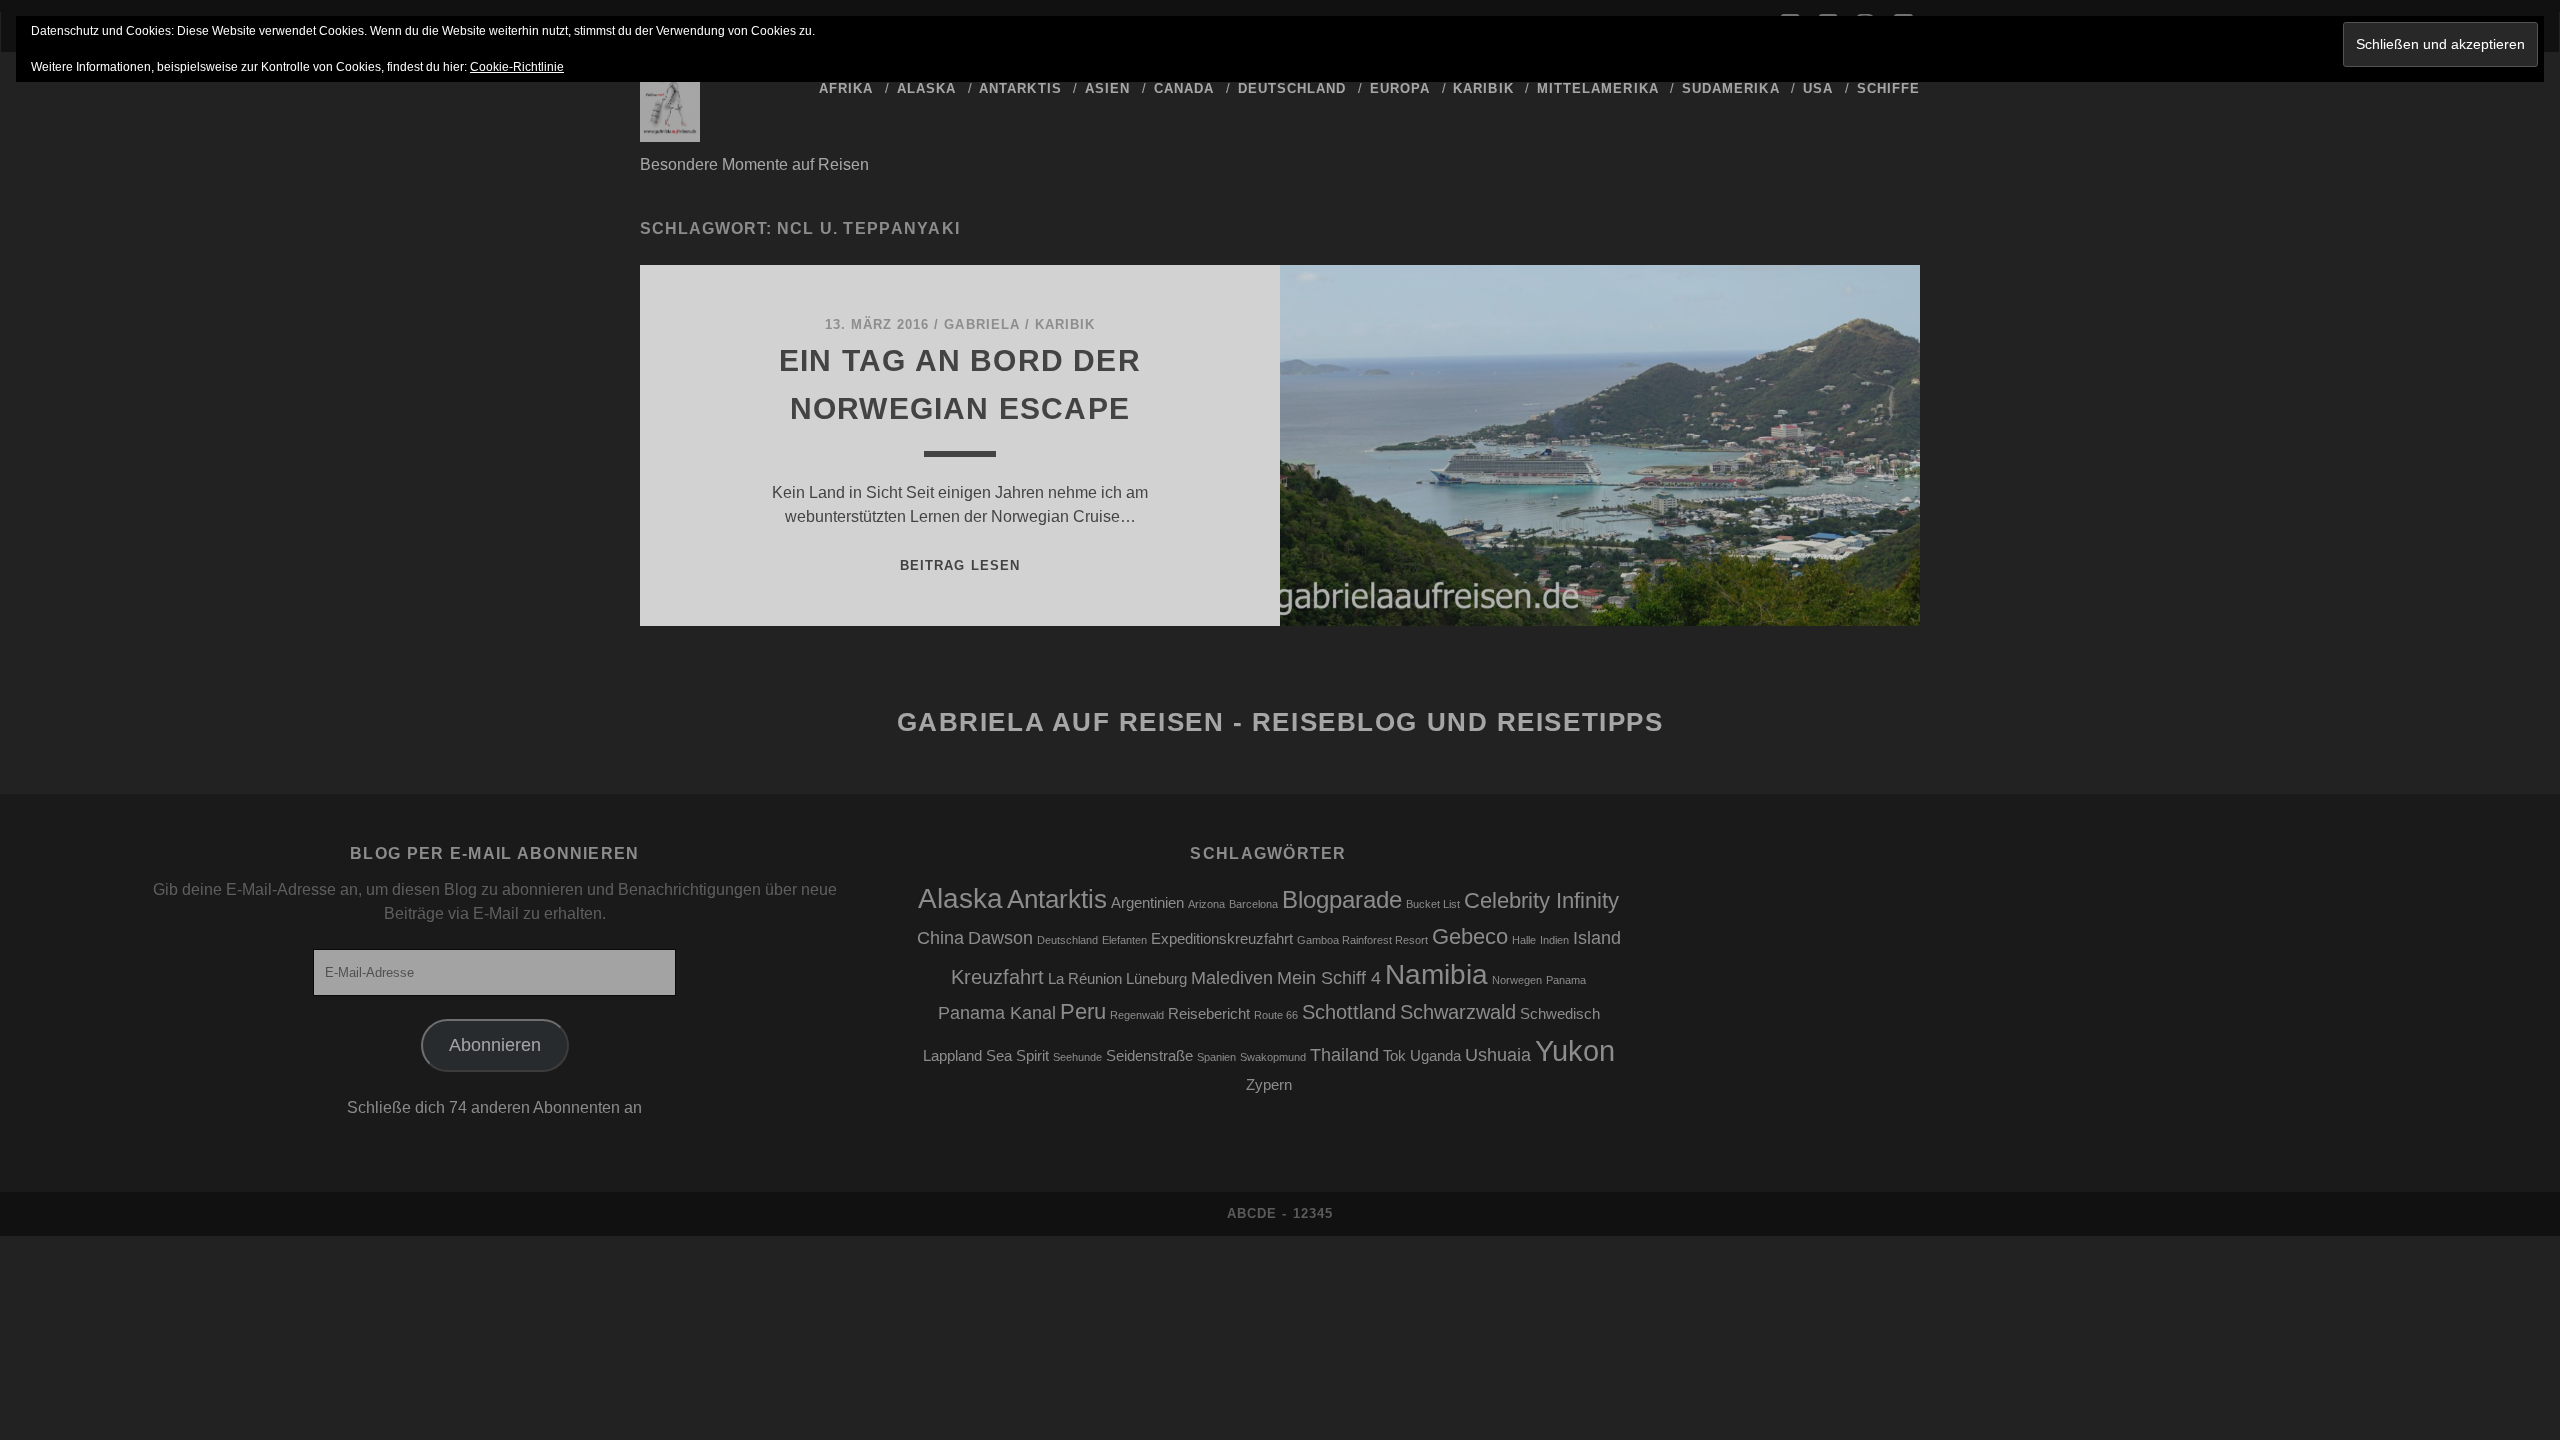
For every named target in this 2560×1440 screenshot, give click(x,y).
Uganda (1435, 1056)
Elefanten (1124, 940)
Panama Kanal (997, 1013)
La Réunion (1085, 979)
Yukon (1575, 1050)
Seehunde (1077, 1057)
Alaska (926, 88)
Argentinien (1147, 903)
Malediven (1232, 978)
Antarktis (1020, 88)
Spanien (1216, 1057)
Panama (1566, 980)
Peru (1083, 1011)
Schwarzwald (1458, 1012)
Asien (1107, 88)
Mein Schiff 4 (1329, 978)
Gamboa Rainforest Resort (1362, 940)
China (940, 938)
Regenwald (1137, 1015)
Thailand (1344, 1055)
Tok (1394, 1056)
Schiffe (1888, 88)
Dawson (1000, 938)
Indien (1554, 940)
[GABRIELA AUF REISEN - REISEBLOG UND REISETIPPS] (670, 133)
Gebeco (1470, 936)
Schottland (1349, 1012)
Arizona (1206, 904)
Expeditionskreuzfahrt (1222, 939)
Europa (1400, 88)
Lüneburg (1156, 979)
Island (1597, 938)
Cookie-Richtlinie (517, 67)
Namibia (1436, 974)
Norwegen (1517, 980)
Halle (1524, 940)
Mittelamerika (1598, 88)
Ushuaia (1498, 1055)
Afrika (846, 88)
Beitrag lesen (960, 565)
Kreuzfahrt (997, 977)
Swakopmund (1273, 1057)
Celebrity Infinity (1541, 900)
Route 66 (1276, 1015)
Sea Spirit (1017, 1056)
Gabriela (981, 324)
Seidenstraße (1149, 1056)
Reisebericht (1209, 1014)
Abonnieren (495, 1045)
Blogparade (1342, 899)
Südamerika (1730, 88)
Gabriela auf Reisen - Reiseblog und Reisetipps (1280, 722)
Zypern (1269, 1085)
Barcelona (1253, 904)
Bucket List (1433, 904)
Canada (1184, 88)
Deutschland (1292, 88)
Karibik (1483, 88)
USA (1818, 88)
